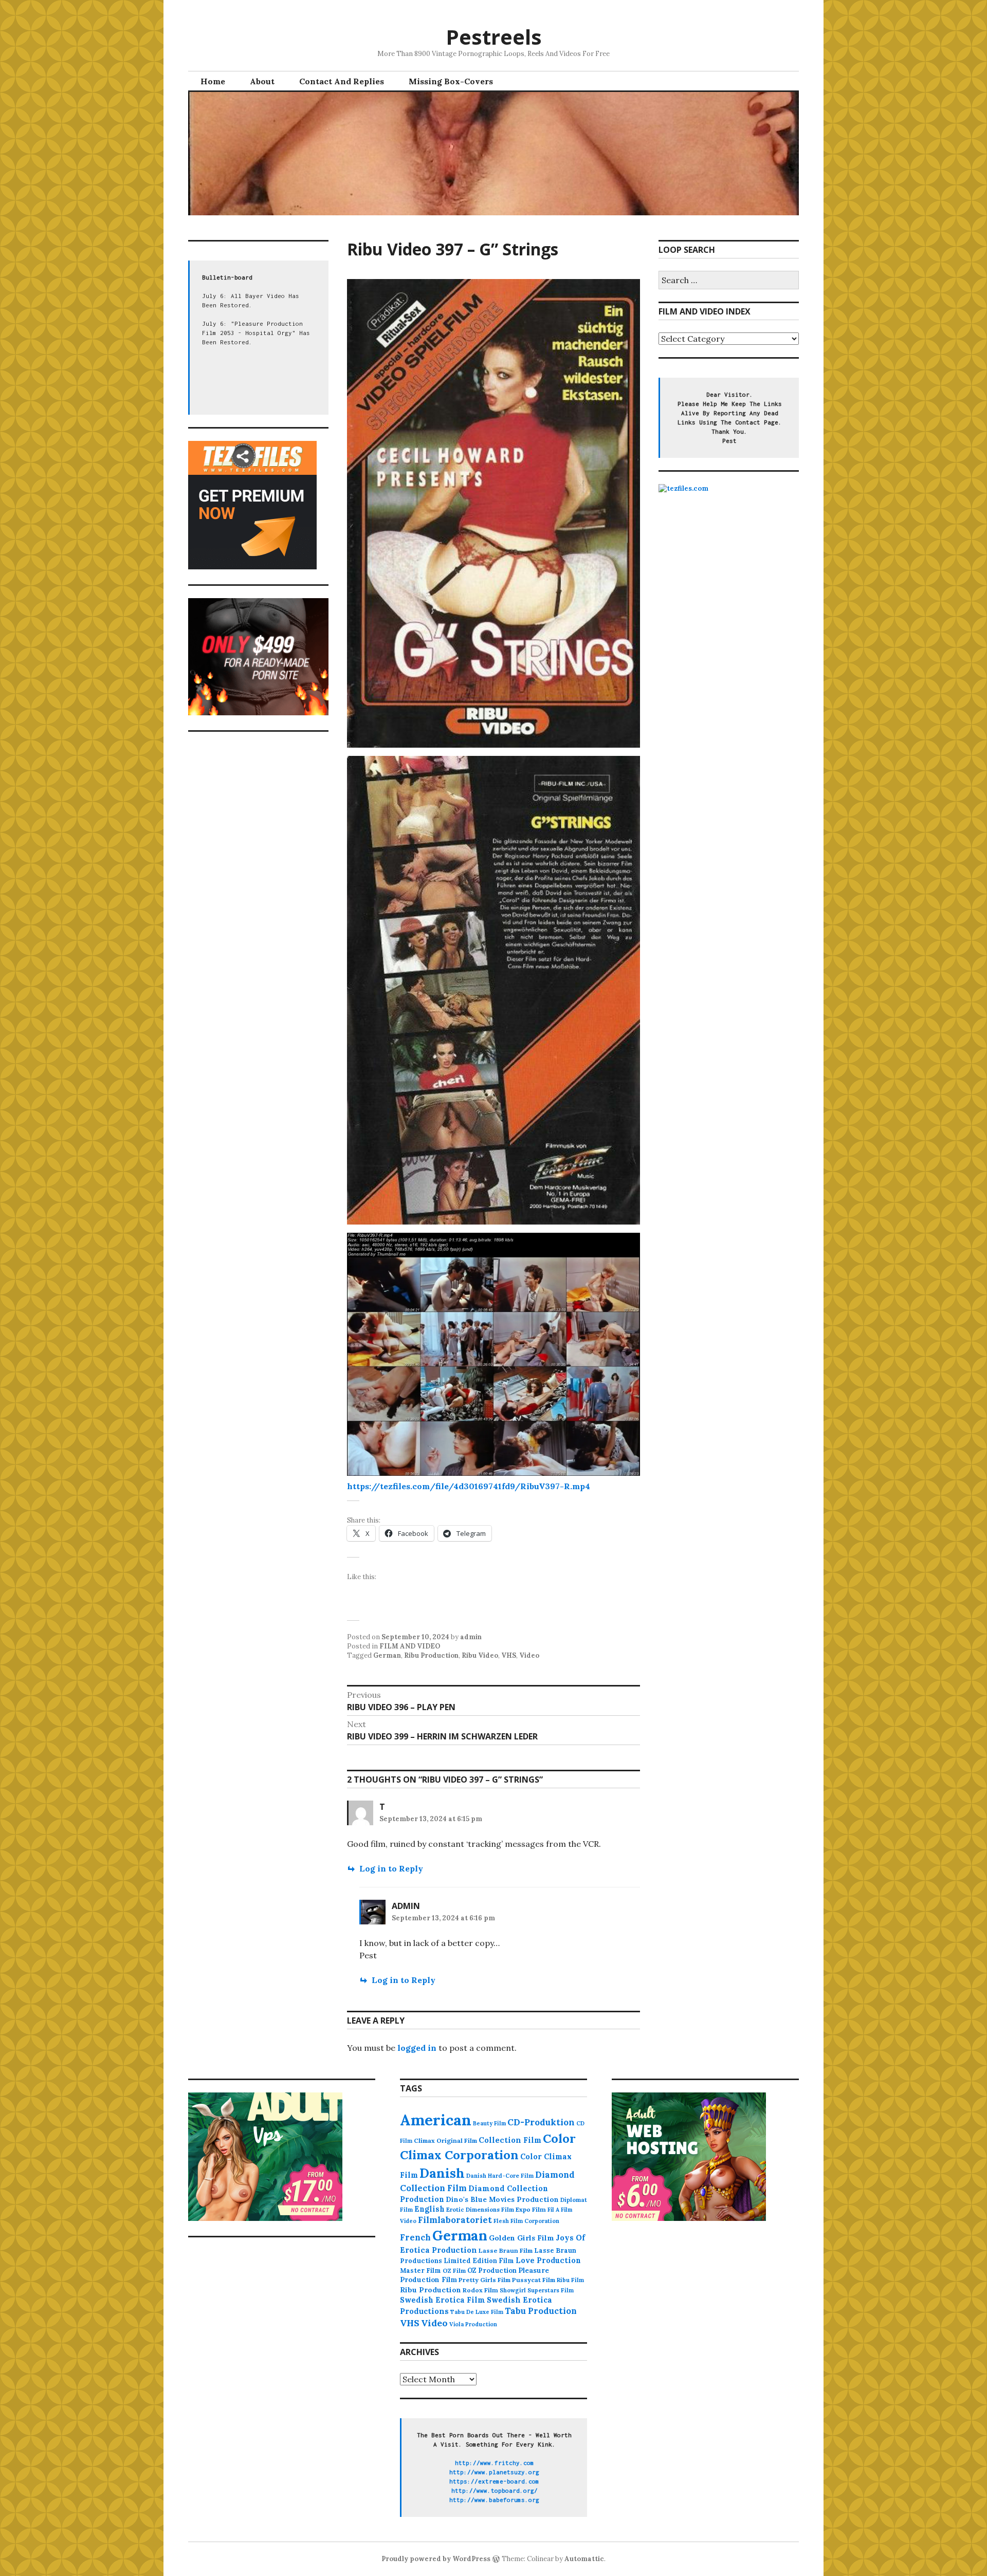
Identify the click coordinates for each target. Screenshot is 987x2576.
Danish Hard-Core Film (500, 2176)
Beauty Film (489, 2123)
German (387, 1655)
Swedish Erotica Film (443, 2300)
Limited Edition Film (479, 2260)
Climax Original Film (445, 2141)
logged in (417, 2048)
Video (529, 1655)
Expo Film (531, 2209)
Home (213, 81)
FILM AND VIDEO (410, 1646)
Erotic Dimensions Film (480, 2209)
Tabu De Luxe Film (477, 2312)
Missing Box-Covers (451, 81)
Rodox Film (480, 2290)
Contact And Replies (342, 81)
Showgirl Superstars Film (537, 2290)
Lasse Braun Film (506, 2250)
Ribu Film (570, 2280)
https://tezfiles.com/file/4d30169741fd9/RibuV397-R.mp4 (469, 1486)
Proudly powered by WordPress (436, 2559)
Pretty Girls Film (485, 2280)
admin (471, 1637)
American (436, 2120)
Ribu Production (431, 1655)
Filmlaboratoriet (455, 2220)
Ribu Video (480, 1655)
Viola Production (473, 2324)
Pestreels (494, 37)
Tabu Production (541, 2311)
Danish (442, 2173)
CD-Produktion (541, 2122)
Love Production (548, 2260)
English (429, 2209)
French (415, 2237)
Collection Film (510, 2140)
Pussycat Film (534, 2280)
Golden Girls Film (522, 2238)
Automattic (584, 2559)
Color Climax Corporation (488, 2147)
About (262, 81)
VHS (509, 1655)
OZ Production (492, 2271)
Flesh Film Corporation (526, 2221)
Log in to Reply (391, 1868)
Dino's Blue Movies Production (502, 2199)
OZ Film (454, 2271)
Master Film (421, 2270)
